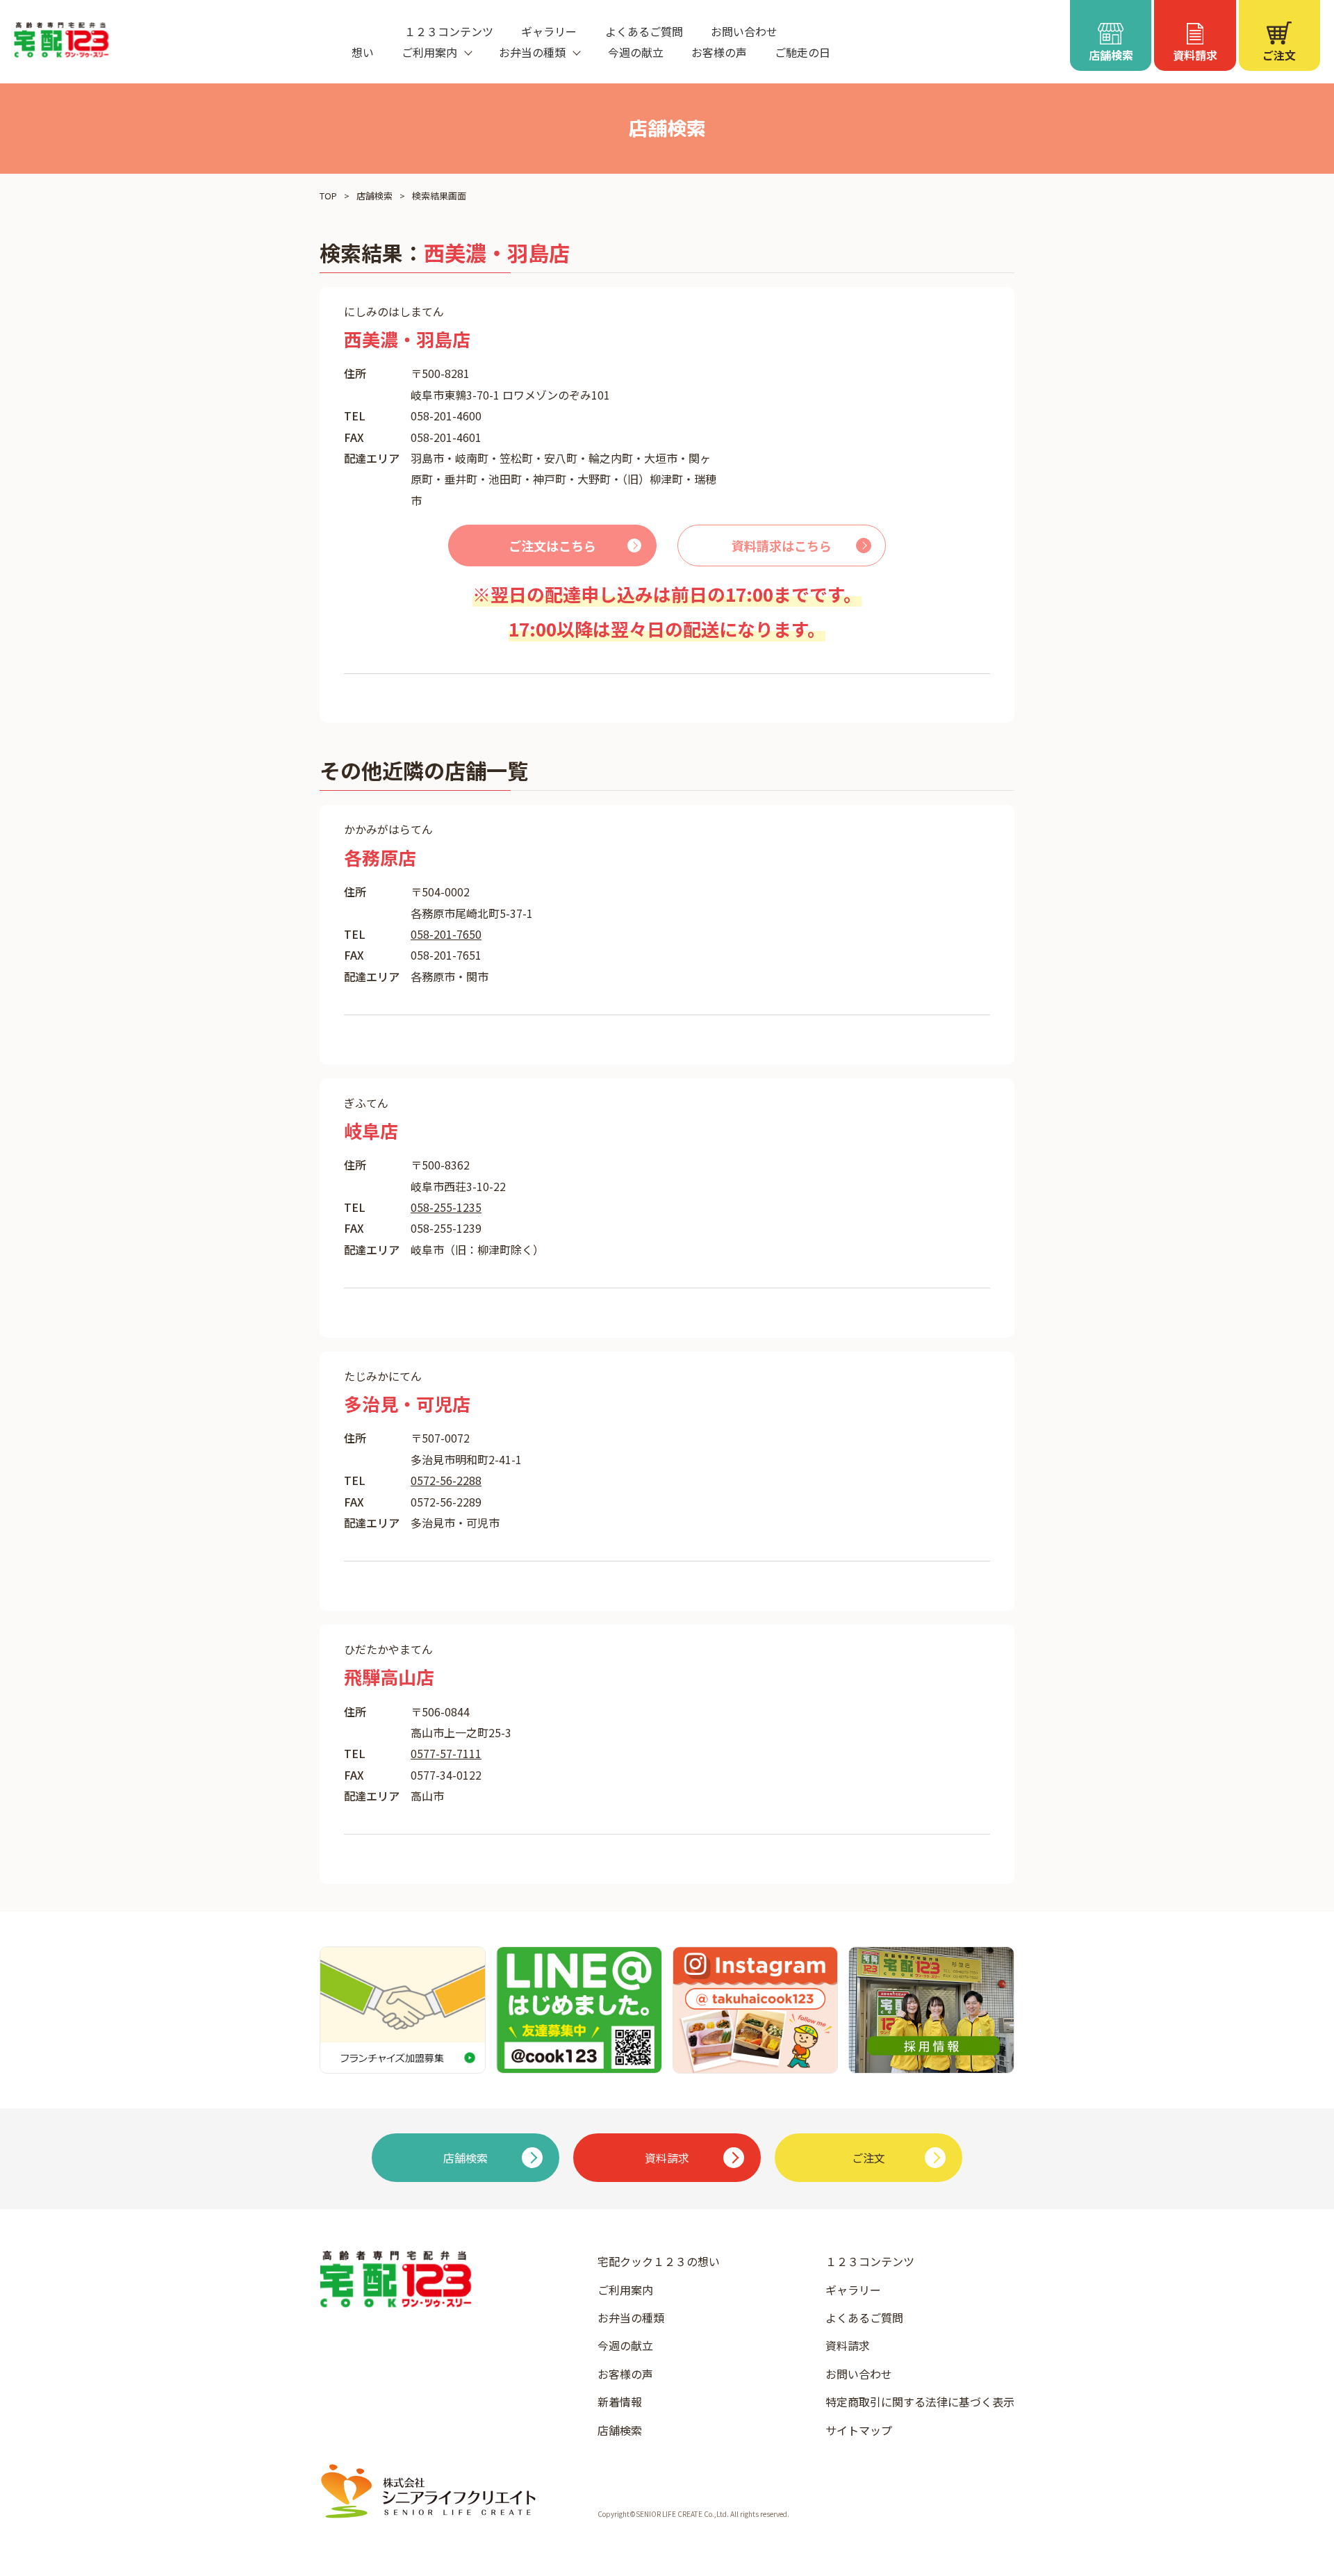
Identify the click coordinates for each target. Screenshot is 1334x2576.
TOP (328, 196)
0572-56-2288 (446, 1480)
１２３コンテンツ (449, 31)
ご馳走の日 (802, 52)
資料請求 (848, 2345)
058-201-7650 (446, 934)
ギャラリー (549, 31)
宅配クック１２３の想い (659, 2261)
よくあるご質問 (644, 31)
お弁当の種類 (631, 2317)
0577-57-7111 (446, 1753)
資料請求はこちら (782, 545)
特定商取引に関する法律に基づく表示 (920, 2402)
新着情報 (620, 2402)
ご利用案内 (625, 2290)
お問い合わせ (744, 31)
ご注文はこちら (552, 545)
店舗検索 (374, 196)
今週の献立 (636, 52)
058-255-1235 (446, 1207)
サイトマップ (859, 2430)
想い (363, 52)
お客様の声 (719, 52)
